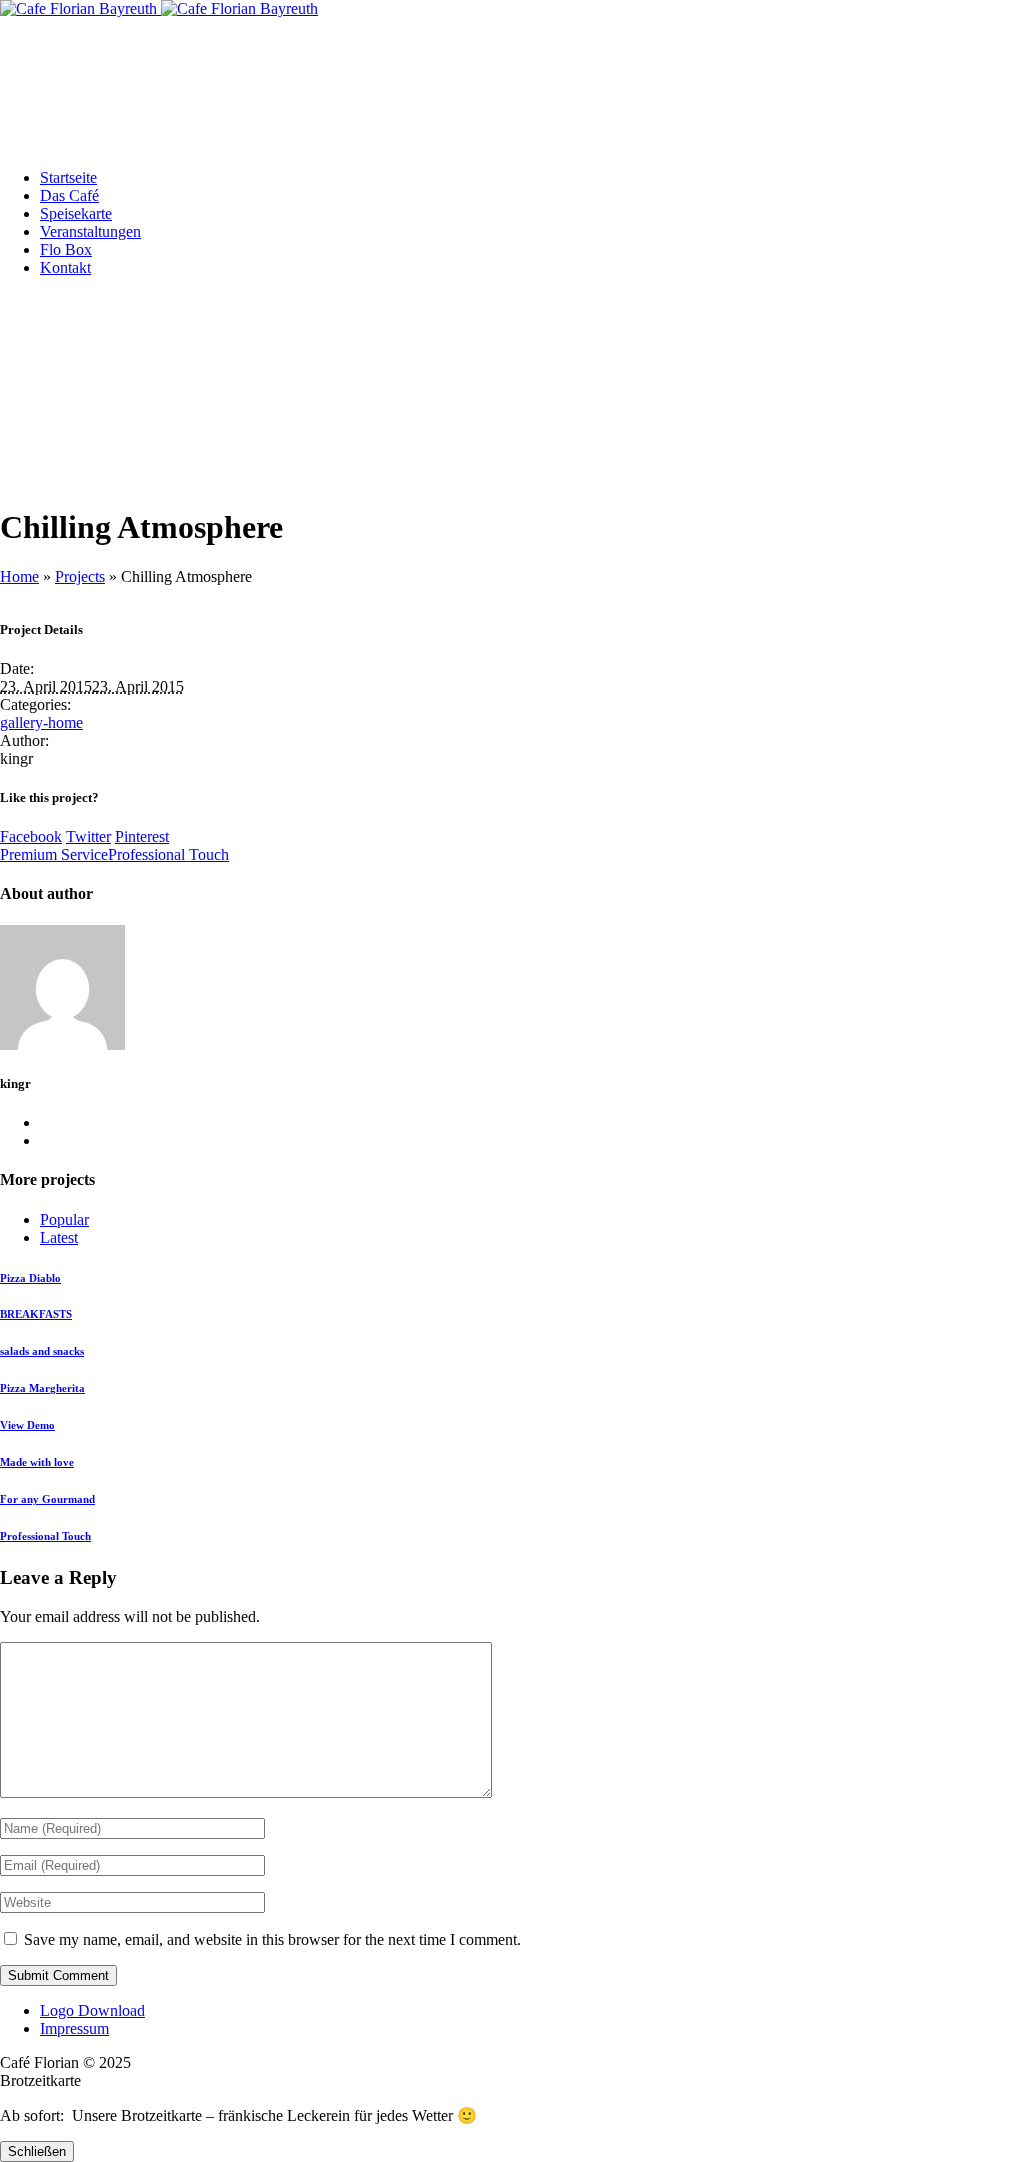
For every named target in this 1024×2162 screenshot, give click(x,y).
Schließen (37, 2151)
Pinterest (142, 836)
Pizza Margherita (42, 1388)
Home (19, 576)
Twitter (88, 836)
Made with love (37, 1462)
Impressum (74, 2028)
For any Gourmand (47, 1499)
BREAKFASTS (36, 1314)
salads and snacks (42, 1351)
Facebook (31, 836)
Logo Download (92, 2010)
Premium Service (54, 854)
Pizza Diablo (30, 1278)
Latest (59, 1237)
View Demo (27, 1425)
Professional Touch (168, 854)
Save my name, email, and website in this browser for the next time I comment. (272, 1939)
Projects (80, 576)
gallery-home (41, 722)
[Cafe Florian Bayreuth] (159, 8)
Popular (64, 1219)
